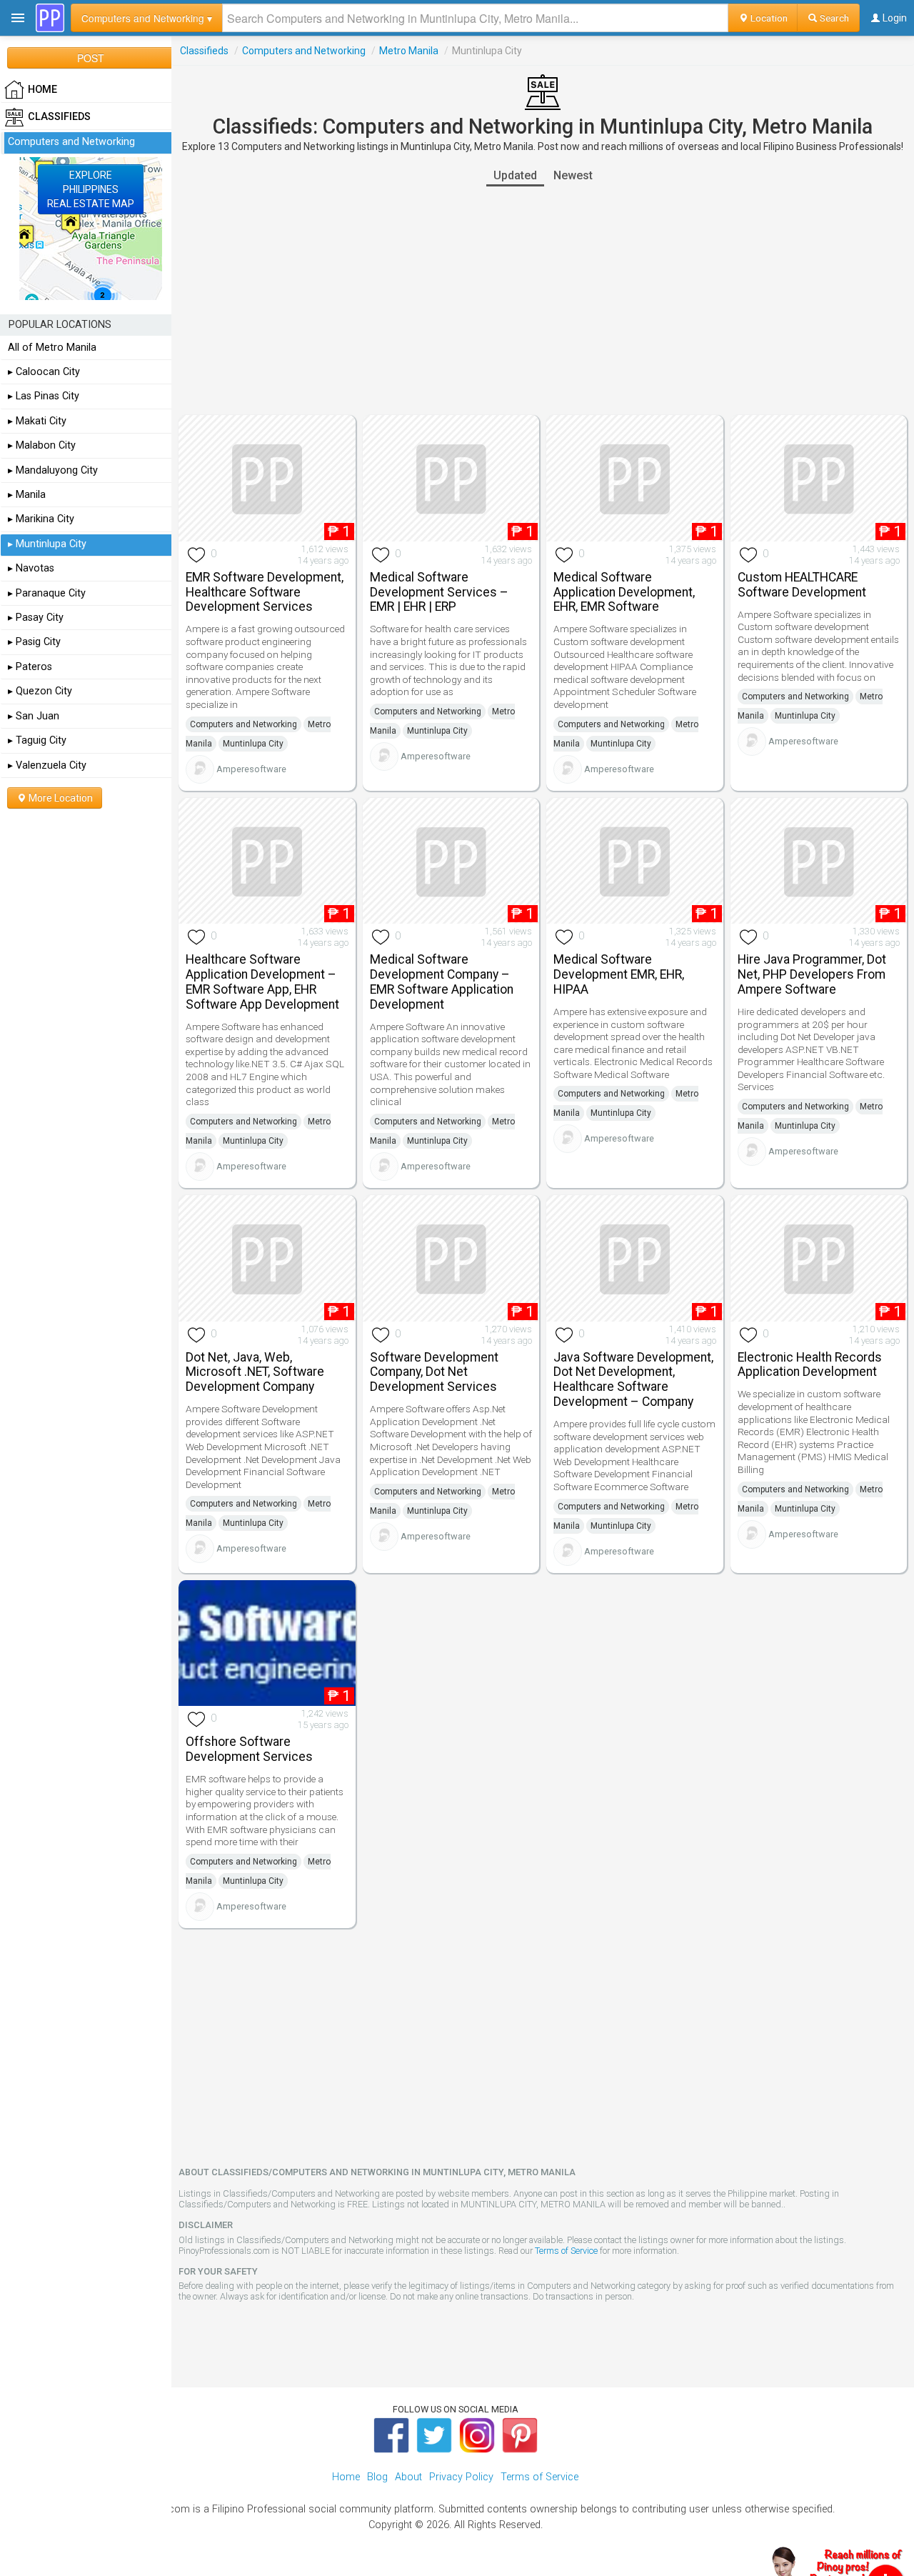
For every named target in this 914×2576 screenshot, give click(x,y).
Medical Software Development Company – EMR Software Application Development (442, 982)
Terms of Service (566, 2251)
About (408, 2477)
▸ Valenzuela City (47, 765)
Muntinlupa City (253, 744)
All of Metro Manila (52, 348)
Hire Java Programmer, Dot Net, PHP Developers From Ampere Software (812, 974)
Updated (515, 175)
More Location (60, 798)
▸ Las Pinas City (44, 396)
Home (346, 2477)
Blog (377, 2477)
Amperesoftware (251, 769)
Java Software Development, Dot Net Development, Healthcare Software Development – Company (633, 1379)
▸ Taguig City (37, 740)
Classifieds (204, 51)
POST (91, 58)
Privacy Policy (461, 2477)
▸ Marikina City (41, 519)
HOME (42, 90)
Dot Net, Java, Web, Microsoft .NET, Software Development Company (255, 1372)
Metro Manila (409, 51)
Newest (573, 175)
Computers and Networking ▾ (147, 18)
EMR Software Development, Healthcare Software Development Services (265, 592)
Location (768, 18)
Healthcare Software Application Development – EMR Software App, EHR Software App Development (262, 982)
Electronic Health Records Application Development (810, 1365)
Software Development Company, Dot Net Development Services (434, 1372)
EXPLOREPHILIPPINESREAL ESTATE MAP (91, 189)
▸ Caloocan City (44, 372)
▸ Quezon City (40, 691)
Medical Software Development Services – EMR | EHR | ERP (439, 592)
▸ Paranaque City (47, 593)
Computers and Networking (304, 51)
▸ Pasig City (34, 642)
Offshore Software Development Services (249, 1749)
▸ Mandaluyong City (53, 470)
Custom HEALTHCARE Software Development (802, 585)
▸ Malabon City (42, 445)
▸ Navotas (31, 568)
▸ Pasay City (36, 618)
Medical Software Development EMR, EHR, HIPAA (619, 974)
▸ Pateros (30, 667)
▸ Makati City (37, 421)
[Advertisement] (543, 301)
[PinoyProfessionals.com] (50, 18)
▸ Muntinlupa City (47, 544)
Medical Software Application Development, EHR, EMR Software (624, 592)
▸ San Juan (34, 716)
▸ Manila (27, 495)
